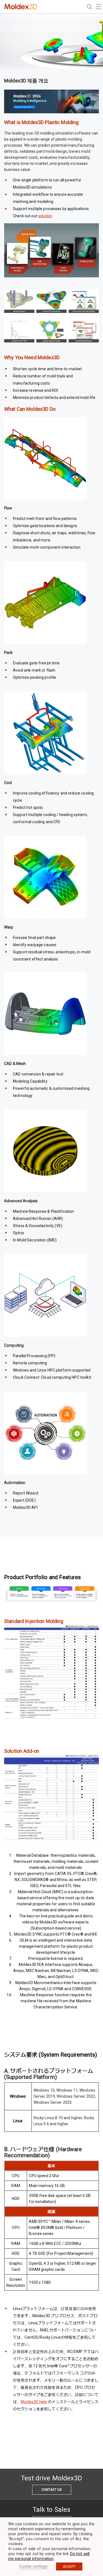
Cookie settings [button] (34, 2566)
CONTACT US (51, 2490)
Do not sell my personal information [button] (49, 2556)
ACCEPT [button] (69, 2566)
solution (45, 216)
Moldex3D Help (34, 2402)
